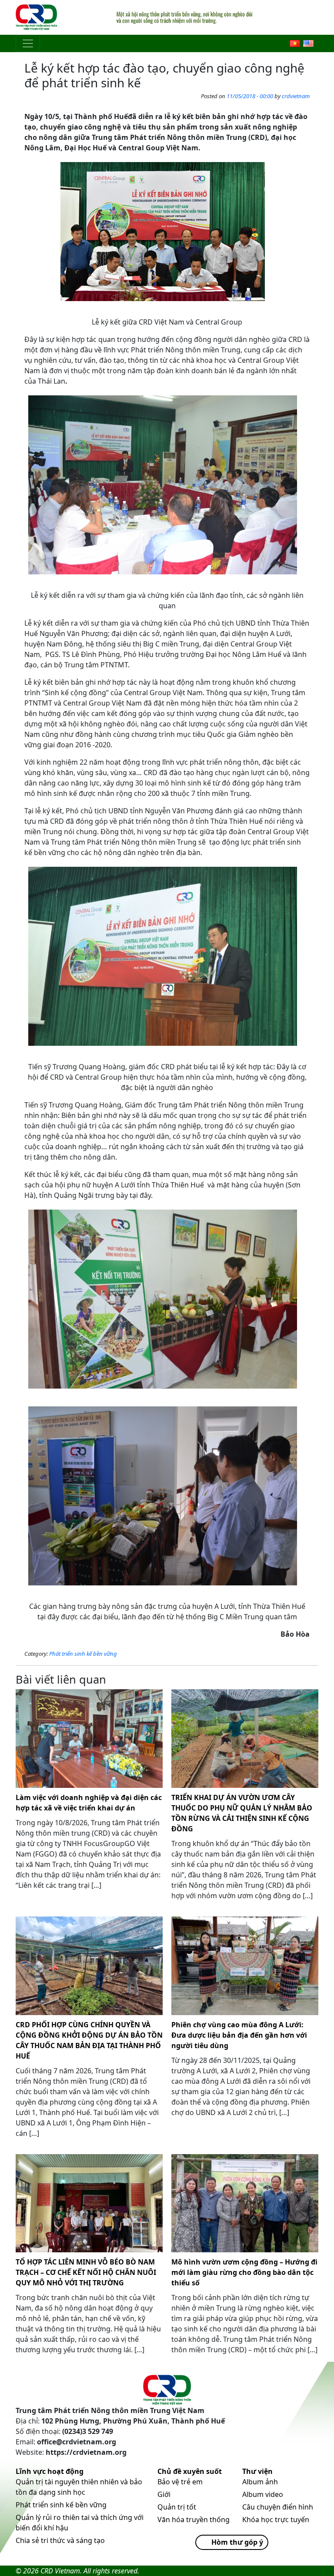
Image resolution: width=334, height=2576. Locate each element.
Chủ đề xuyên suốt (190, 2471)
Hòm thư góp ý (237, 2542)
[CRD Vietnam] (37, 17)
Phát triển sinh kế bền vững (83, 1654)
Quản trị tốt (177, 2507)
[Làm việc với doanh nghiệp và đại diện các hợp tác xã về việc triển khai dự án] (89, 1739)
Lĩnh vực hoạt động (50, 2471)
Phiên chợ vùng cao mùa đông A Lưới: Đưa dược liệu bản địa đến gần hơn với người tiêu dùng (239, 2035)
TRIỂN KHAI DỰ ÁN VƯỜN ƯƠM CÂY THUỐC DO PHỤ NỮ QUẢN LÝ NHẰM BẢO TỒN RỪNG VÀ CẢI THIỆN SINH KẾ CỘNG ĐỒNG (242, 1813)
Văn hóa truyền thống (194, 2520)
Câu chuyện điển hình (278, 2507)
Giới (164, 2494)
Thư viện (257, 2471)
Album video (263, 2494)
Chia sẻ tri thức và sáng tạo (60, 2540)
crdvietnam (296, 96)
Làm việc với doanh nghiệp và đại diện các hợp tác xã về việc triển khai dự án (89, 1803)
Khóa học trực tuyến (276, 2520)
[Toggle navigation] (28, 43)
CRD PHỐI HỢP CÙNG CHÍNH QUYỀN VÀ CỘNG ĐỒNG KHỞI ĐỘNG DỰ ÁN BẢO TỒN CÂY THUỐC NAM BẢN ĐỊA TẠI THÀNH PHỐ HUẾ (89, 2040)
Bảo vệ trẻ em (180, 2482)
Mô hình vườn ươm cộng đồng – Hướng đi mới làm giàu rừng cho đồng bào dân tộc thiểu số (244, 2272)
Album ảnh (260, 2482)
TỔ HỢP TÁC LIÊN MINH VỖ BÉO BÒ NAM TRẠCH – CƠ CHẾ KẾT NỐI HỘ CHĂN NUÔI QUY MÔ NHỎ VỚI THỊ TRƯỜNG (86, 2272)
